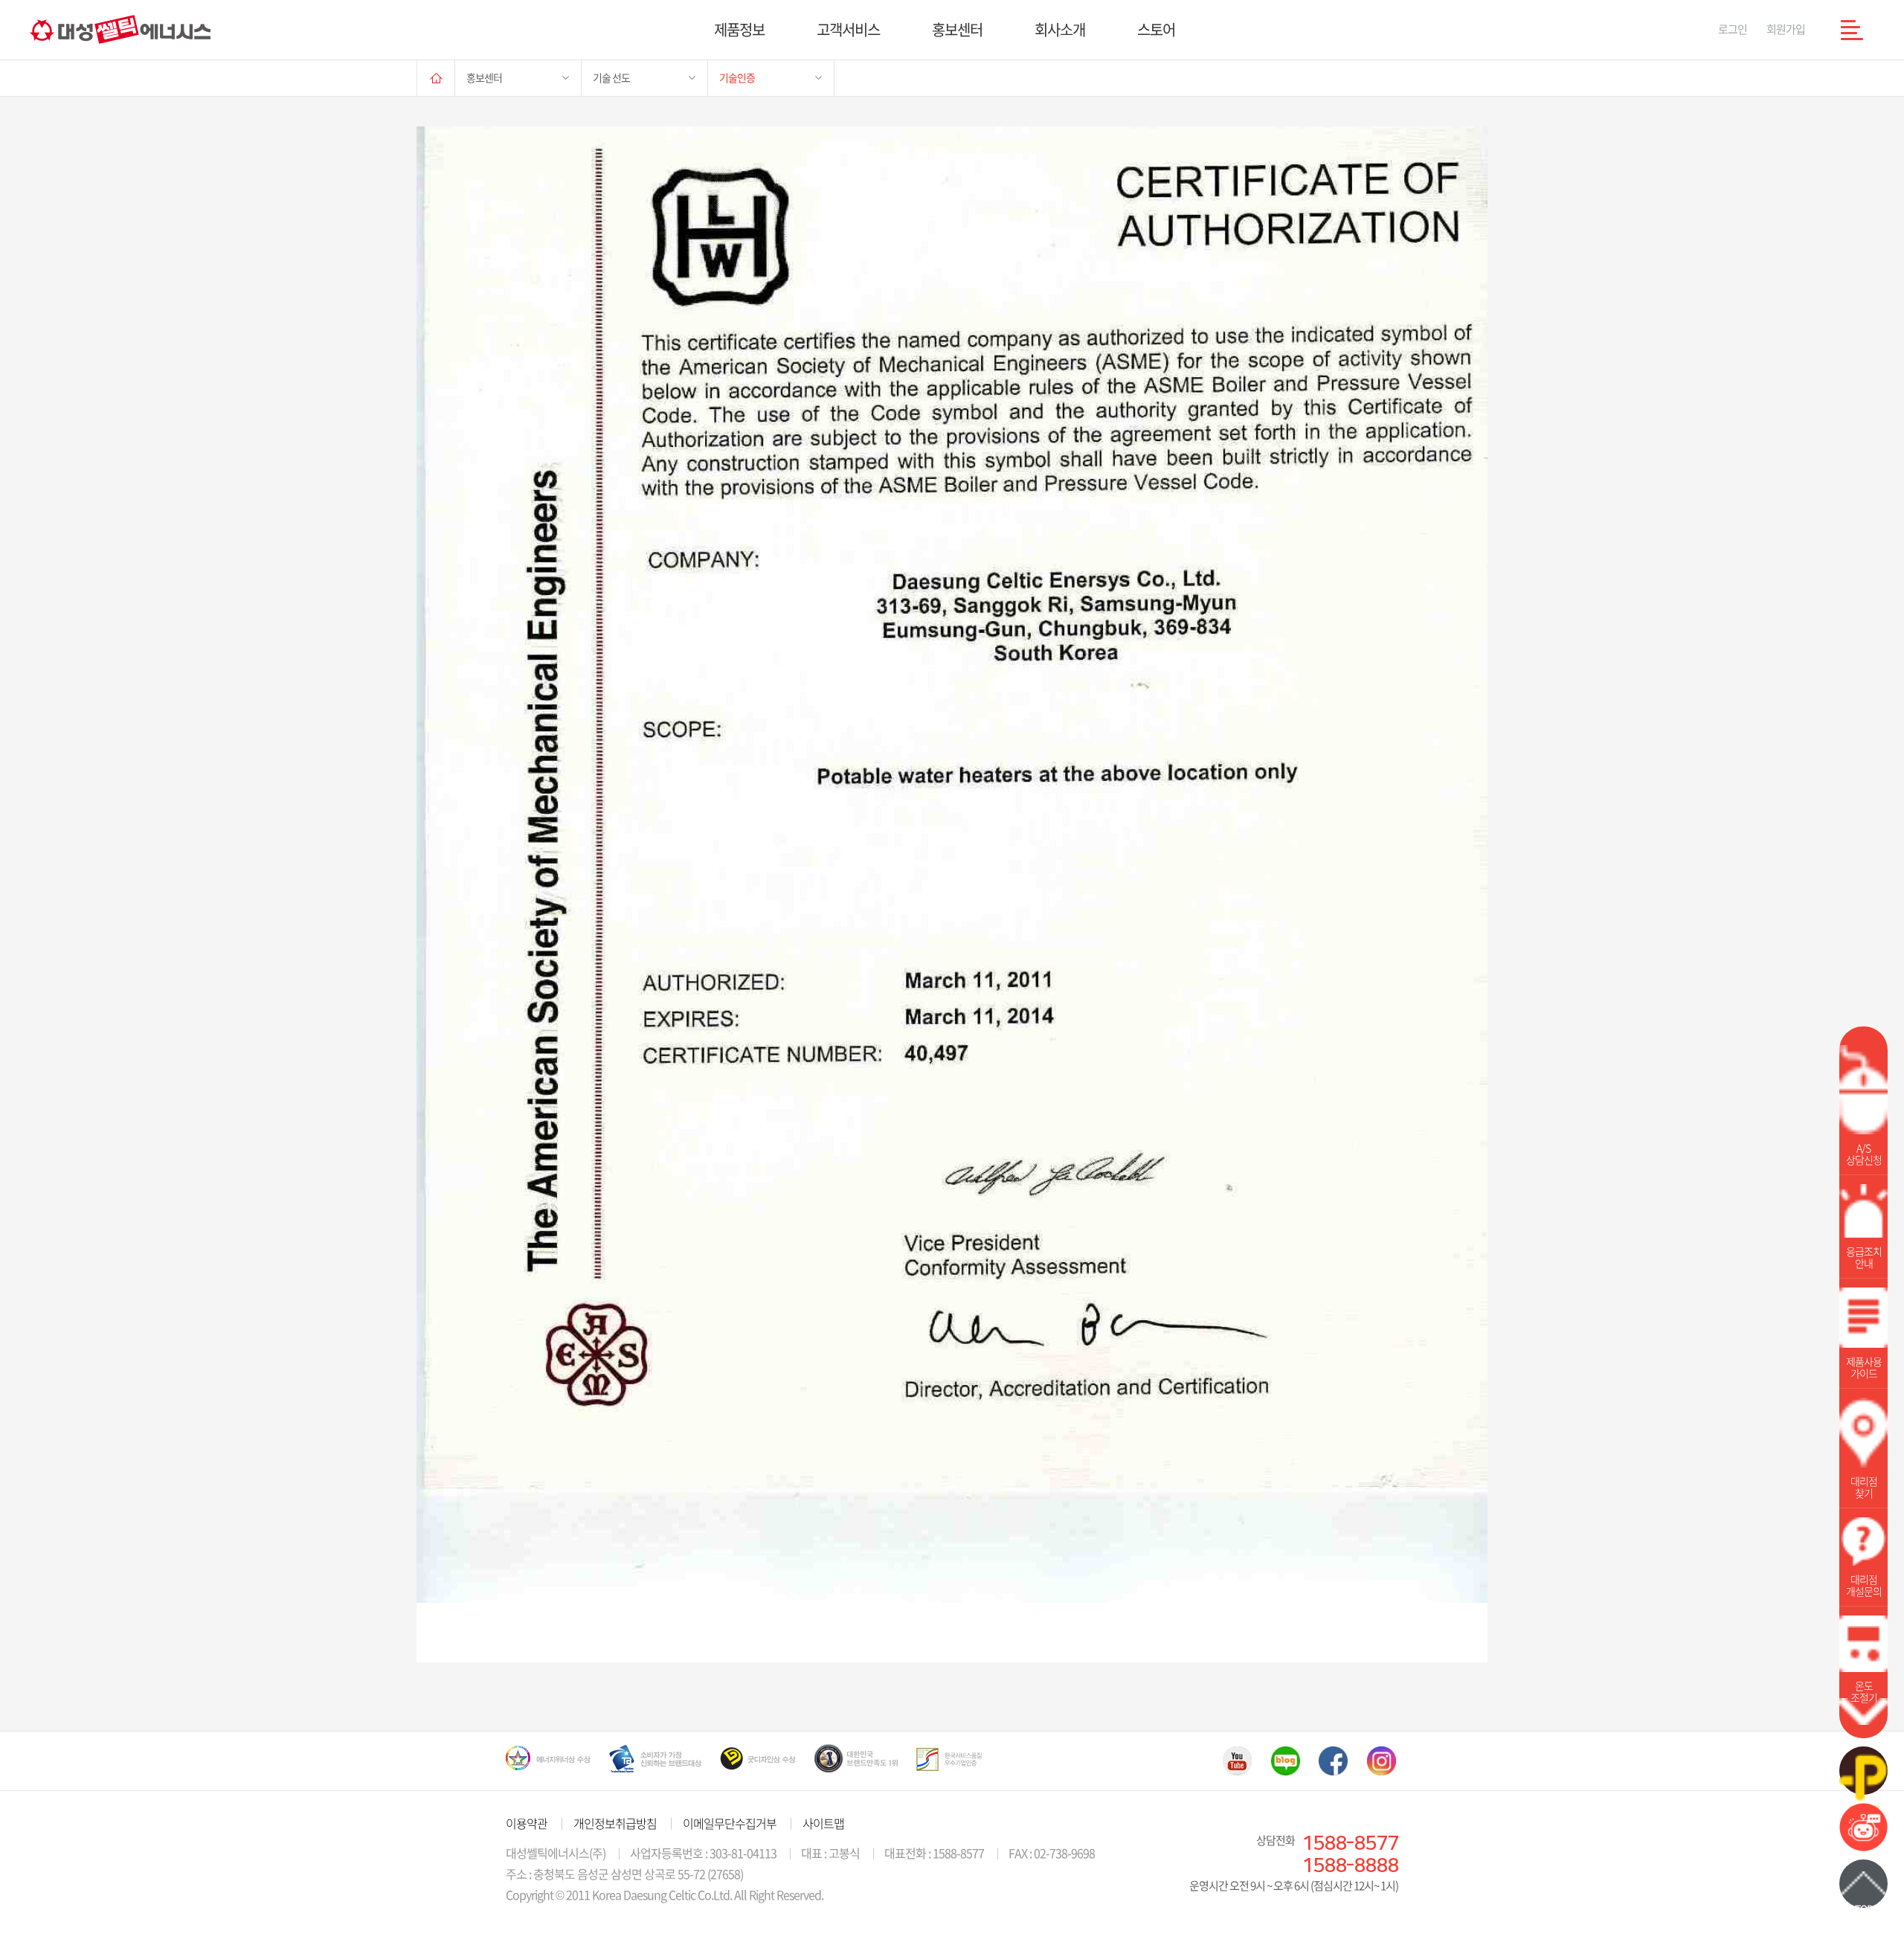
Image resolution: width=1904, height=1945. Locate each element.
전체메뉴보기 (1852, 30)
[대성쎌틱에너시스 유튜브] (1237, 1761)
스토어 (1156, 29)
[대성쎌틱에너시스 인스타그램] (1382, 1761)
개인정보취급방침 (615, 1823)
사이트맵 (823, 1823)
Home (436, 78)
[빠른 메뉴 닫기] (1863, 1711)
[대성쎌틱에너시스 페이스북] (1334, 1761)
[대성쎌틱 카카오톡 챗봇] (1863, 1846)
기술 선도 (611, 77)
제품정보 (739, 29)
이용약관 (527, 1823)
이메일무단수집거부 (730, 1823)
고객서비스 (848, 29)
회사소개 (1060, 29)
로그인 (1733, 29)
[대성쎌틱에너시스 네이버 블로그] (1286, 1761)
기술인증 (737, 77)
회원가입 (1786, 29)
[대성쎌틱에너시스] (120, 29)
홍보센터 (957, 29)
